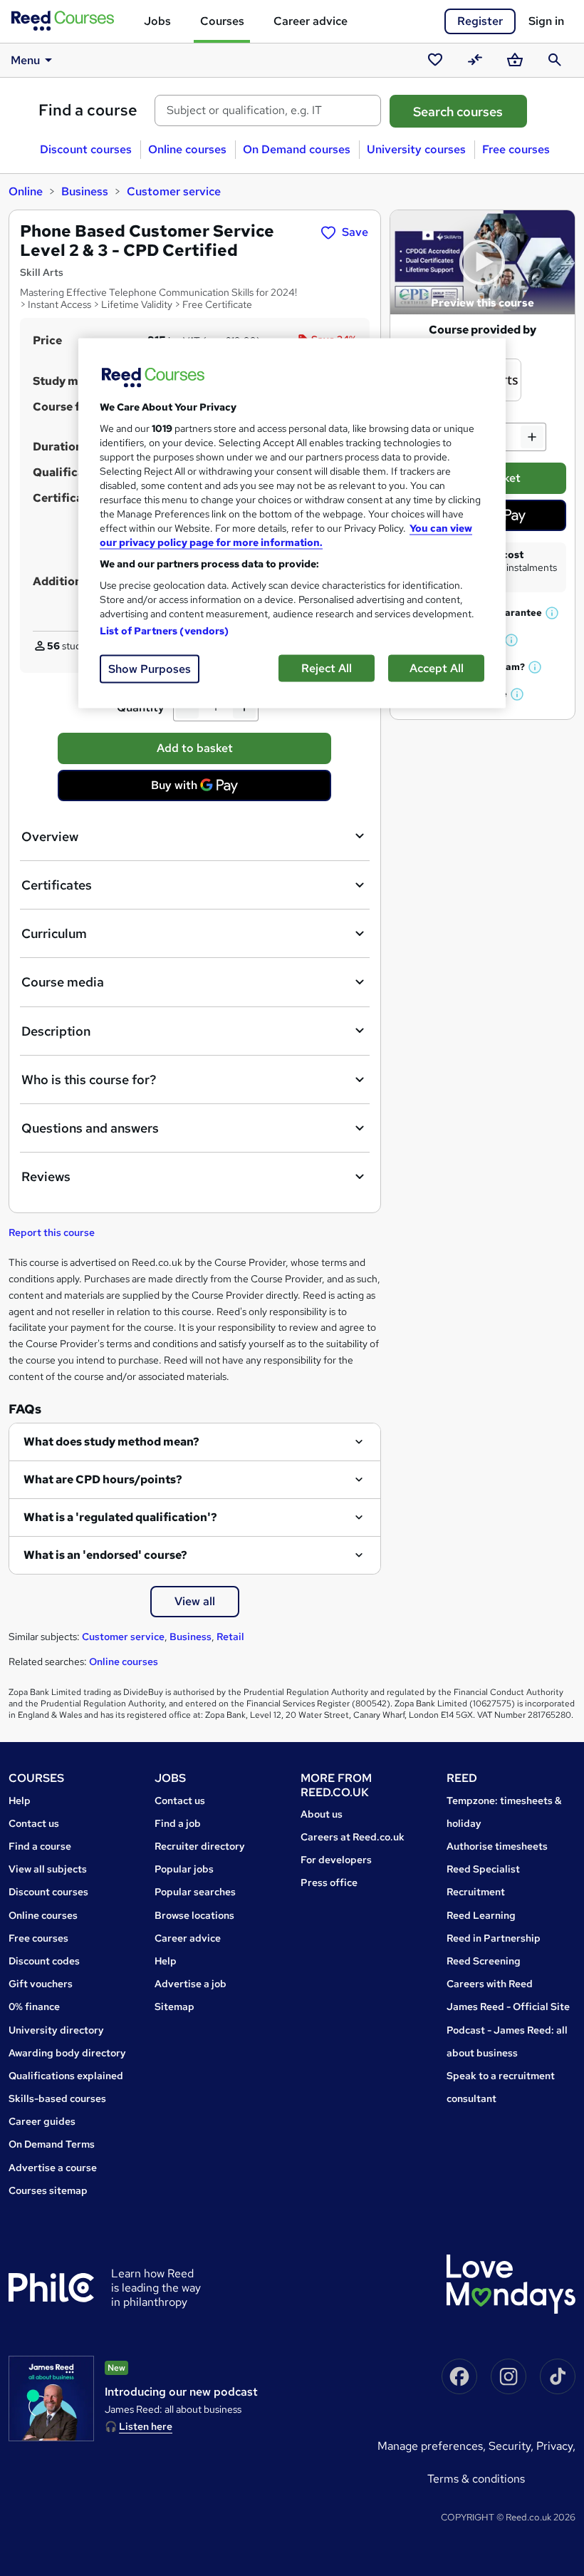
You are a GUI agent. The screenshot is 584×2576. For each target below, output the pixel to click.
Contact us (34, 1823)
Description (56, 1031)
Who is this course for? (89, 1080)
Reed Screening (484, 1961)
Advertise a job (191, 1984)
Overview (50, 836)
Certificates (57, 885)
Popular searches (195, 1892)
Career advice (311, 21)
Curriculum (54, 933)
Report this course (52, 1232)
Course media (63, 982)
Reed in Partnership (494, 1938)
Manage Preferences (430, 2446)
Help (20, 1800)
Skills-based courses (57, 2098)
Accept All (437, 668)
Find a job (178, 1823)
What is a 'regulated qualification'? (120, 1517)
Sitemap (174, 2006)
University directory (56, 2030)
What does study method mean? (111, 1442)
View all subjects (48, 1869)
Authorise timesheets (497, 1846)
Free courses (516, 149)
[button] (553, 613)
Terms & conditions (476, 2479)
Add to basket (195, 748)
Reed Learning (481, 1915)
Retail (230, 1637)
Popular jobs (184, 1869)
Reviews (46, 1176)
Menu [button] (25, 60)
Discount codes (44, 1961)
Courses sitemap (48, 2190)
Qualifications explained (66, 2076)
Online (26, 191)
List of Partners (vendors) (165, 631)
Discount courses (86, 149)
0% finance (34, 2006)
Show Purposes (150, 669)
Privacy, (556, 2446)
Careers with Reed (490, 1984)
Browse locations (194, 1915)
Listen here (146, 2426)
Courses (222, 21)
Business (85, 191)
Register (480, 21)
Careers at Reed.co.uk (353, 1837)
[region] (292, 524)
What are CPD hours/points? (103, 1479)
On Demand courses (297, 149)
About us (322, 1814)
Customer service (174, 191)
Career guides (42, 2121)
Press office (329, 1882)
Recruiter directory (200, 1846)
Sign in (546, 21)
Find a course (88, 110)
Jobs (157, 21)
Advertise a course (53, 2168)
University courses (416, 149)
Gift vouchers (41, 1984)
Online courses (187, 149)
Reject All (327, 668)
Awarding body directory (67, 2053)
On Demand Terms (52, 2144)
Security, (512, 2446)
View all (195, 1601)
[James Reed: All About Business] (51, 2399)
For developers (336, 1860)
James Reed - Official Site (508, 2006)
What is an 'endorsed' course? (105, 1555)
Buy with (199, 789)
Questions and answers (90, 1128)
